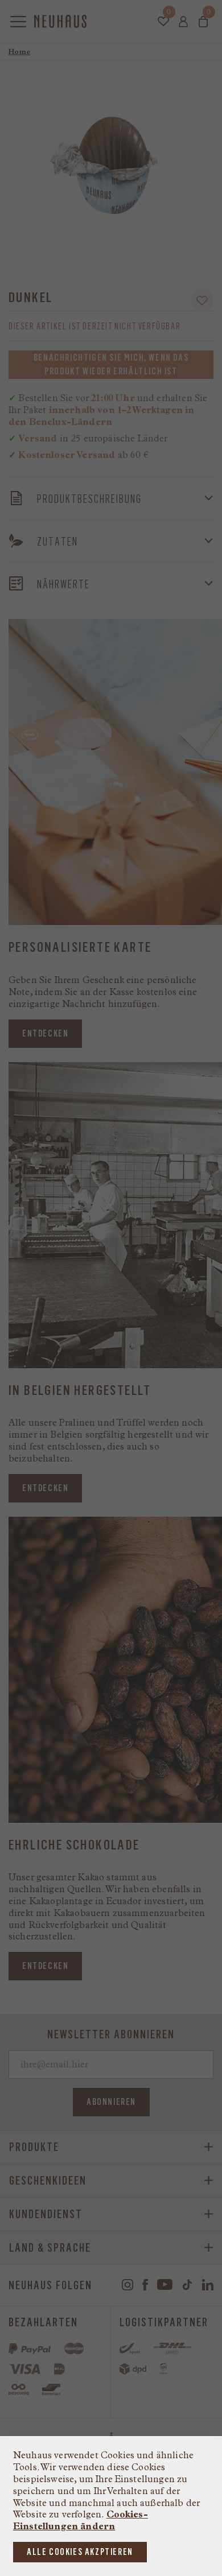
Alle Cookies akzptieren (80, 2552)
